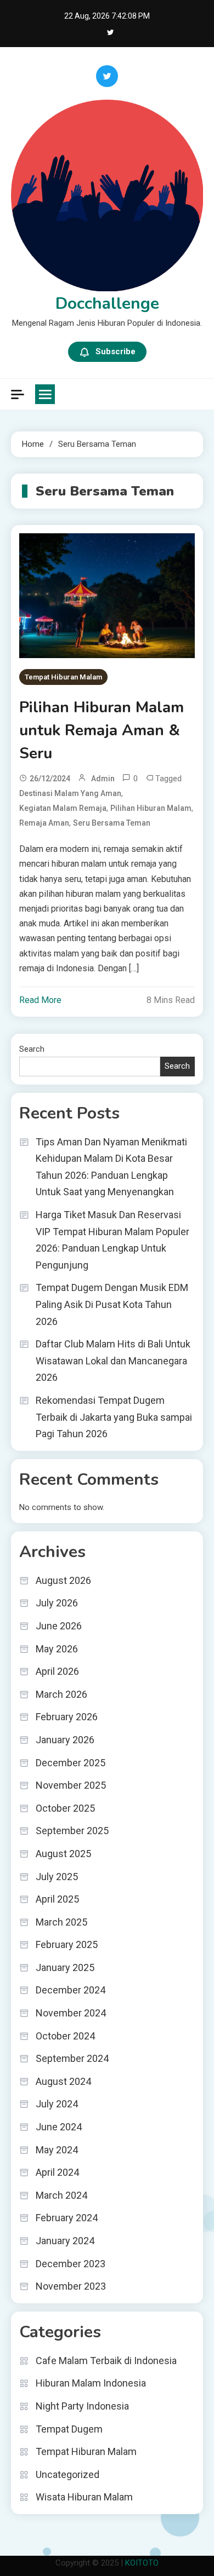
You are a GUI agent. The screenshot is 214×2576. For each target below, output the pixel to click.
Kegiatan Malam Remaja (63, 808)
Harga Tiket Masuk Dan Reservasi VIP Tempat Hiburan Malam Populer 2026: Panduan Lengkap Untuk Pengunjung (112, 1240)
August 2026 (63, 1580)
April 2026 (57, 1671)
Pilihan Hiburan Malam (151, 808)
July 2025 (57, 1877)
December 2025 (71, 1763)
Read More (40, 1000)
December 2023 (71, 2264)
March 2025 (61, 1922)
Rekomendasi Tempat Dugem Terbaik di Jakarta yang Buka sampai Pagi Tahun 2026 (114, 1417)
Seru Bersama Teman (112, 823)
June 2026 (59, 1626)
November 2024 (71, 2013)
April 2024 (57, 2172)
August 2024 (63, 2081)
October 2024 (65, 2036)
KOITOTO (142, 2563)
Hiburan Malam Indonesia (91, 2383)
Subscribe (116, 351)
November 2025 (71, 1785)
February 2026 (67, 1717)
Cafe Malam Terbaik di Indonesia (106, 2361)
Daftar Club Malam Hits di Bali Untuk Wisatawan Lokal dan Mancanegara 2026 (113, 1361)
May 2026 (57, 1649)
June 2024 (59, 2127)
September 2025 (72, 1831)
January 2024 (65, 2241)
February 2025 (67, 1944)
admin (103, 779)
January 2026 (65, 1740)
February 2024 (67, 2218)
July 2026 (57, 1603)
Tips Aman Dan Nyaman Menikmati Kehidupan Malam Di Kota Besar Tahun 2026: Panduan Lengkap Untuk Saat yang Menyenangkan (111, 1167)
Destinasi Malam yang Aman (70, 793)
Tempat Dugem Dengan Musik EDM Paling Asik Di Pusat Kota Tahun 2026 (112, 1304)
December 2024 (71, 1990)
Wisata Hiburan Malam (84, 2497)
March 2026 (61, 1694)
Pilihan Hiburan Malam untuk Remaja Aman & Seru (102, 730)
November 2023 (71, 2286)
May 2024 (57, 2150)
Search (32, 1049)
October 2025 (65, 1808)
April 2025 (57, 1899)
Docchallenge (107, 304)
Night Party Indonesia (82, 2406)
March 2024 (61, 2195)
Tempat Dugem (69, 2429)
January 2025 (65, 1967)
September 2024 (72, 2058)
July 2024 (57, 2104)
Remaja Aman (44, 823)
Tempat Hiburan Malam (63, 677)
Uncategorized (67, 2474)
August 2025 (63, 1854)
